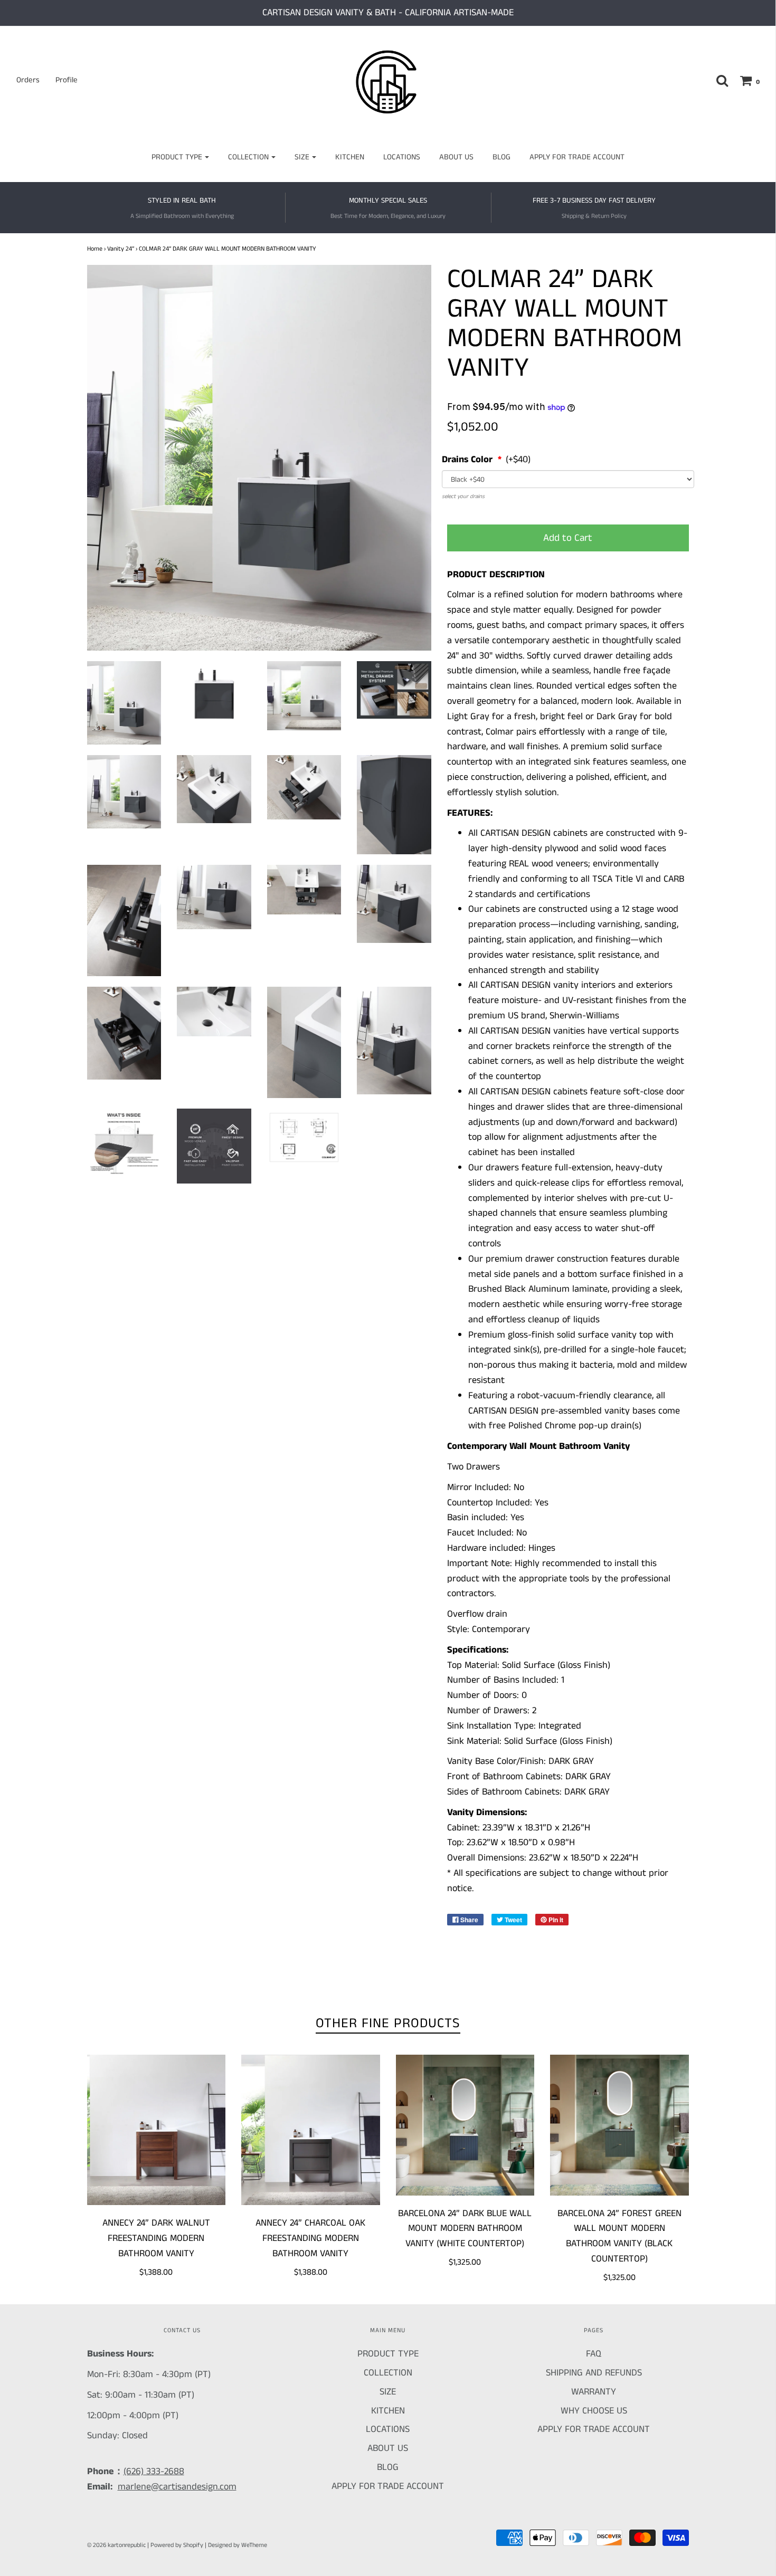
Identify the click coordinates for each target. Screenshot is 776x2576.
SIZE (388, 2392)
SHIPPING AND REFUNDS (594, 2373)
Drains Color (469, 460)
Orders (28, 80)
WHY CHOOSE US (594, 2411)
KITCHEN (350, 157)
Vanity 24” (121, 249)
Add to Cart (568, 538)
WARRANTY (594, 2392)
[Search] (717, 80)
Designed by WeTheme (238, 2545)
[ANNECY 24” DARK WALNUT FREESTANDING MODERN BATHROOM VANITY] (157, 2130)
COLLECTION (388, 2373)
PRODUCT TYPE (388, 2354)
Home (95, 249)
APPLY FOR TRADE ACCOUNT (577, 157)
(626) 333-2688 (154, 2472)
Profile (67, 80)
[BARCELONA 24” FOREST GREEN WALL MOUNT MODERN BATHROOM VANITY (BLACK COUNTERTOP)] (619, 2125)
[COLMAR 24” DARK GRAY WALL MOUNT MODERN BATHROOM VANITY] (124, 703)
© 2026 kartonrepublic (116, 2545)
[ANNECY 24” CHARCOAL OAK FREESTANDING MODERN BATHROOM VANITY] (311, 2130)
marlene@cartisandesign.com (177, 2487)
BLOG (501, 157)
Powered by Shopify (177, 2545)
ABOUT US (456, 157)
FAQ (594, 2354)
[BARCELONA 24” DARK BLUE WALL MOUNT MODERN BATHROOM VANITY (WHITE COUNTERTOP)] (465, 2125)
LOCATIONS (402, 157)
